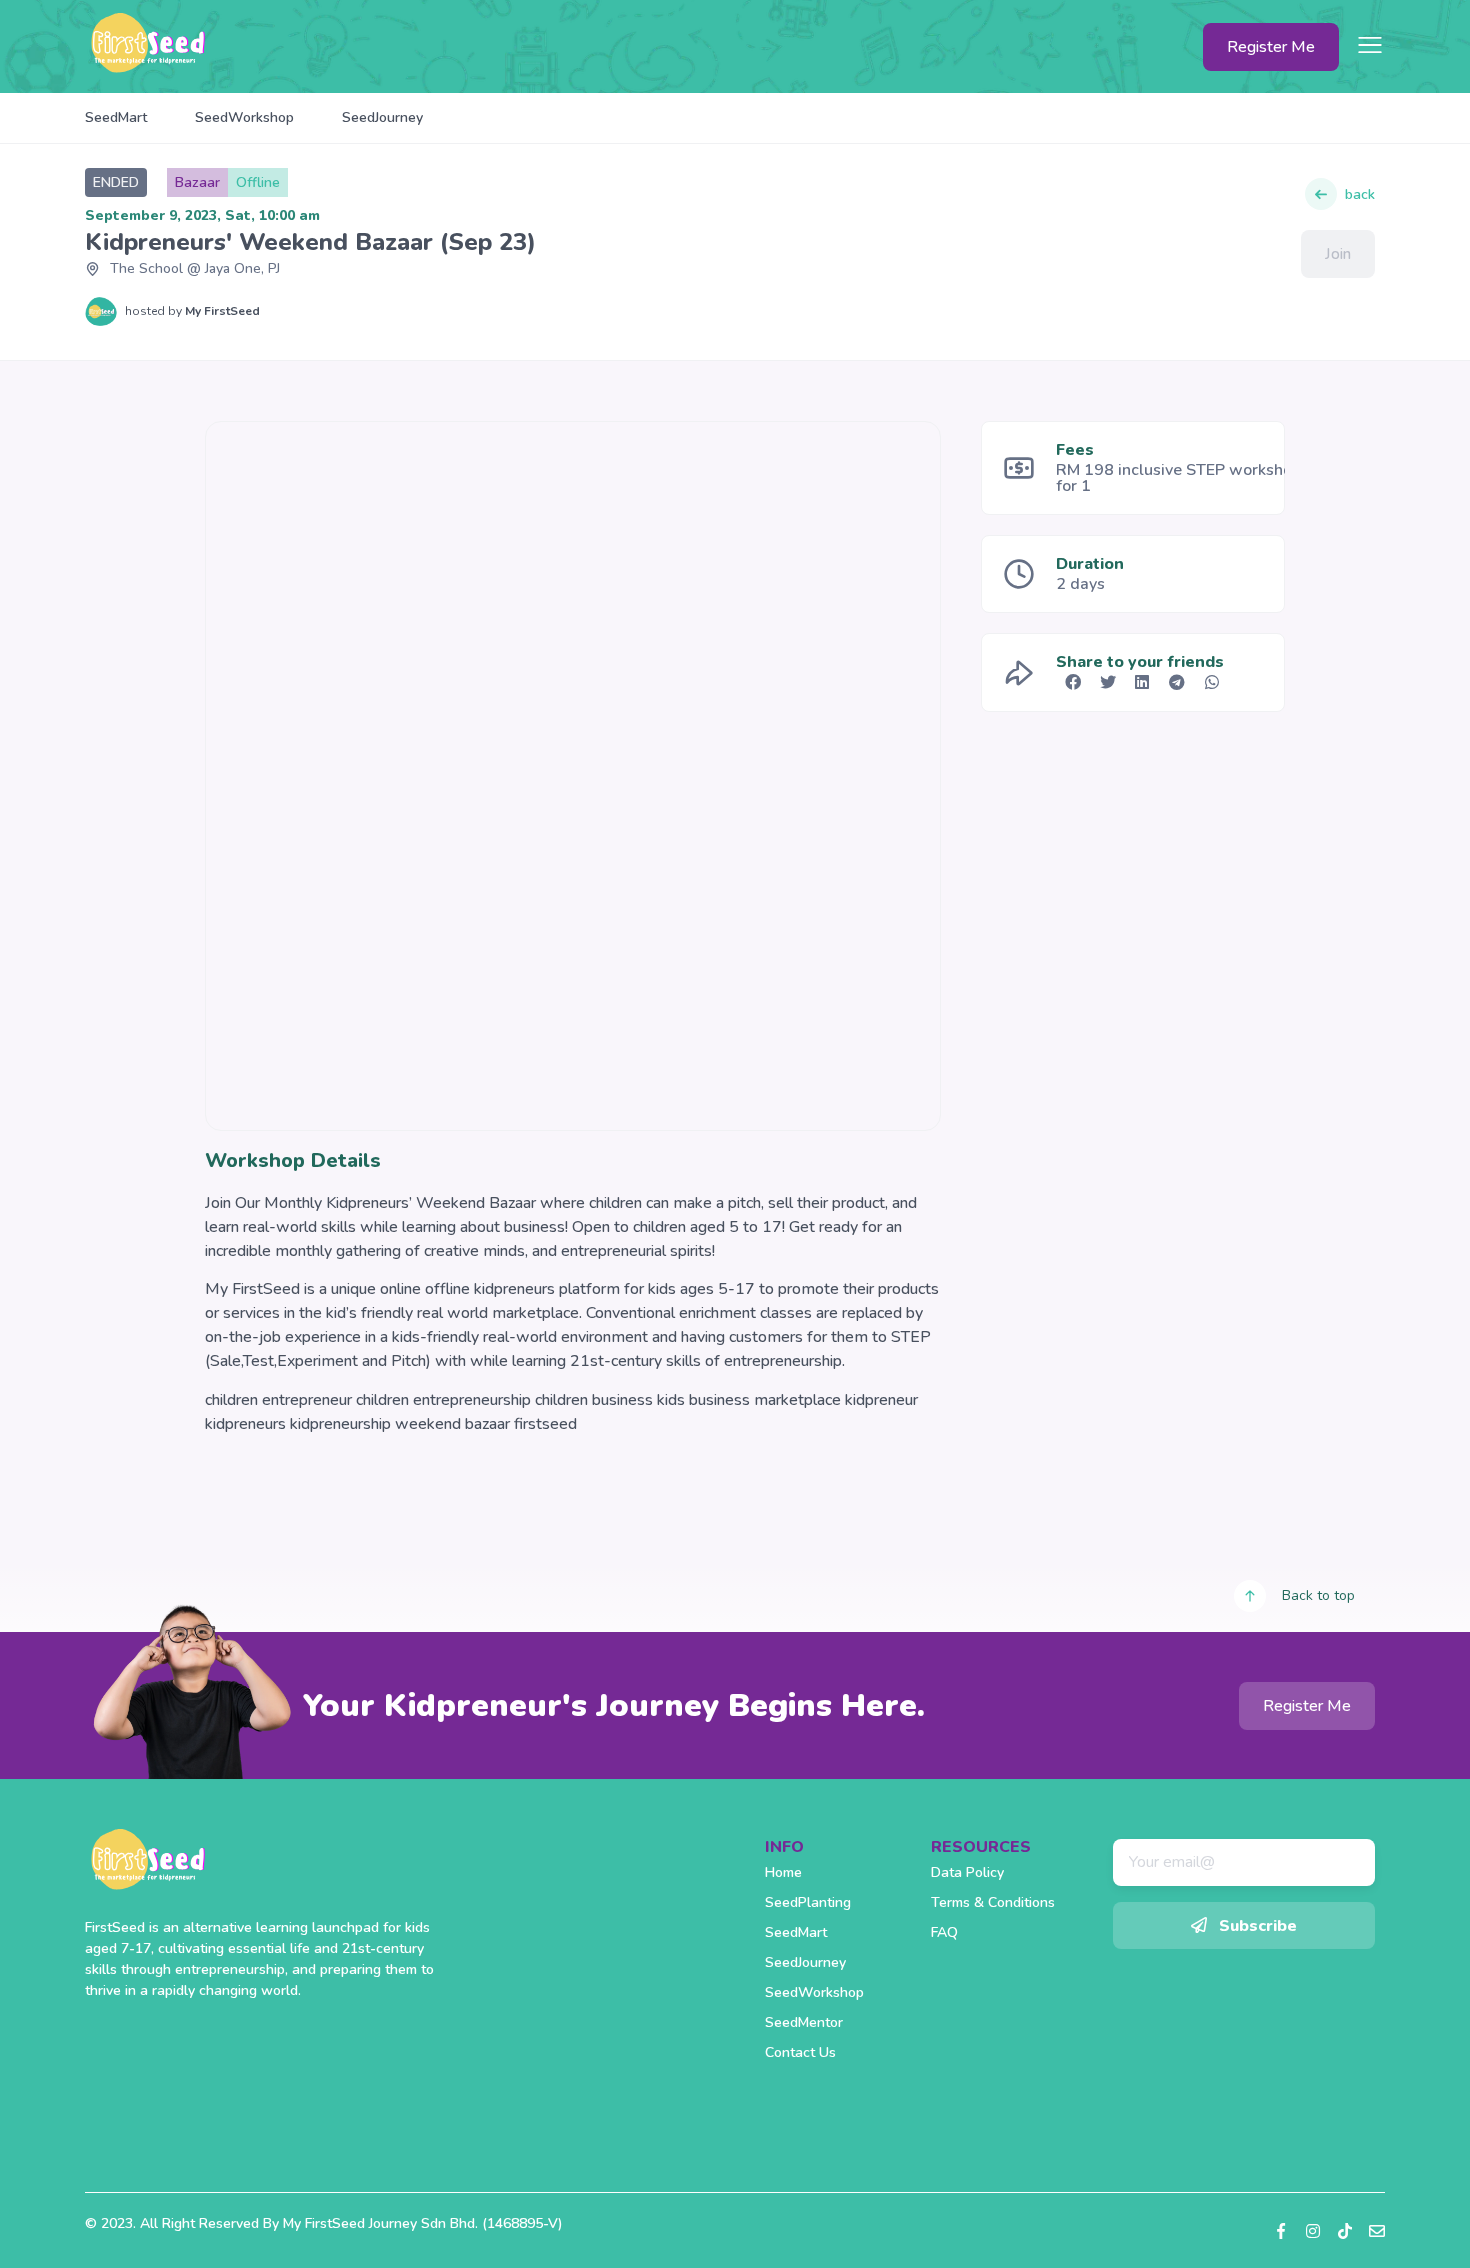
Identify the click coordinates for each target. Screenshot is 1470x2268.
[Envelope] (1377, 2231)
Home (783, 1872)
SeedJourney (382, 117)
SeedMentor (804, 2022)
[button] (1073, 682)
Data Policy (967, 1872)
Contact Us (800, 2052)
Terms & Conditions (993, 1902)
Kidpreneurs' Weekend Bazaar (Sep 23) (310, 242)
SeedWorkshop (244, 117)
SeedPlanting (808, 1902)
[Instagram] (1313, 2231)
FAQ (944, 1932)
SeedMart (116, 117)
